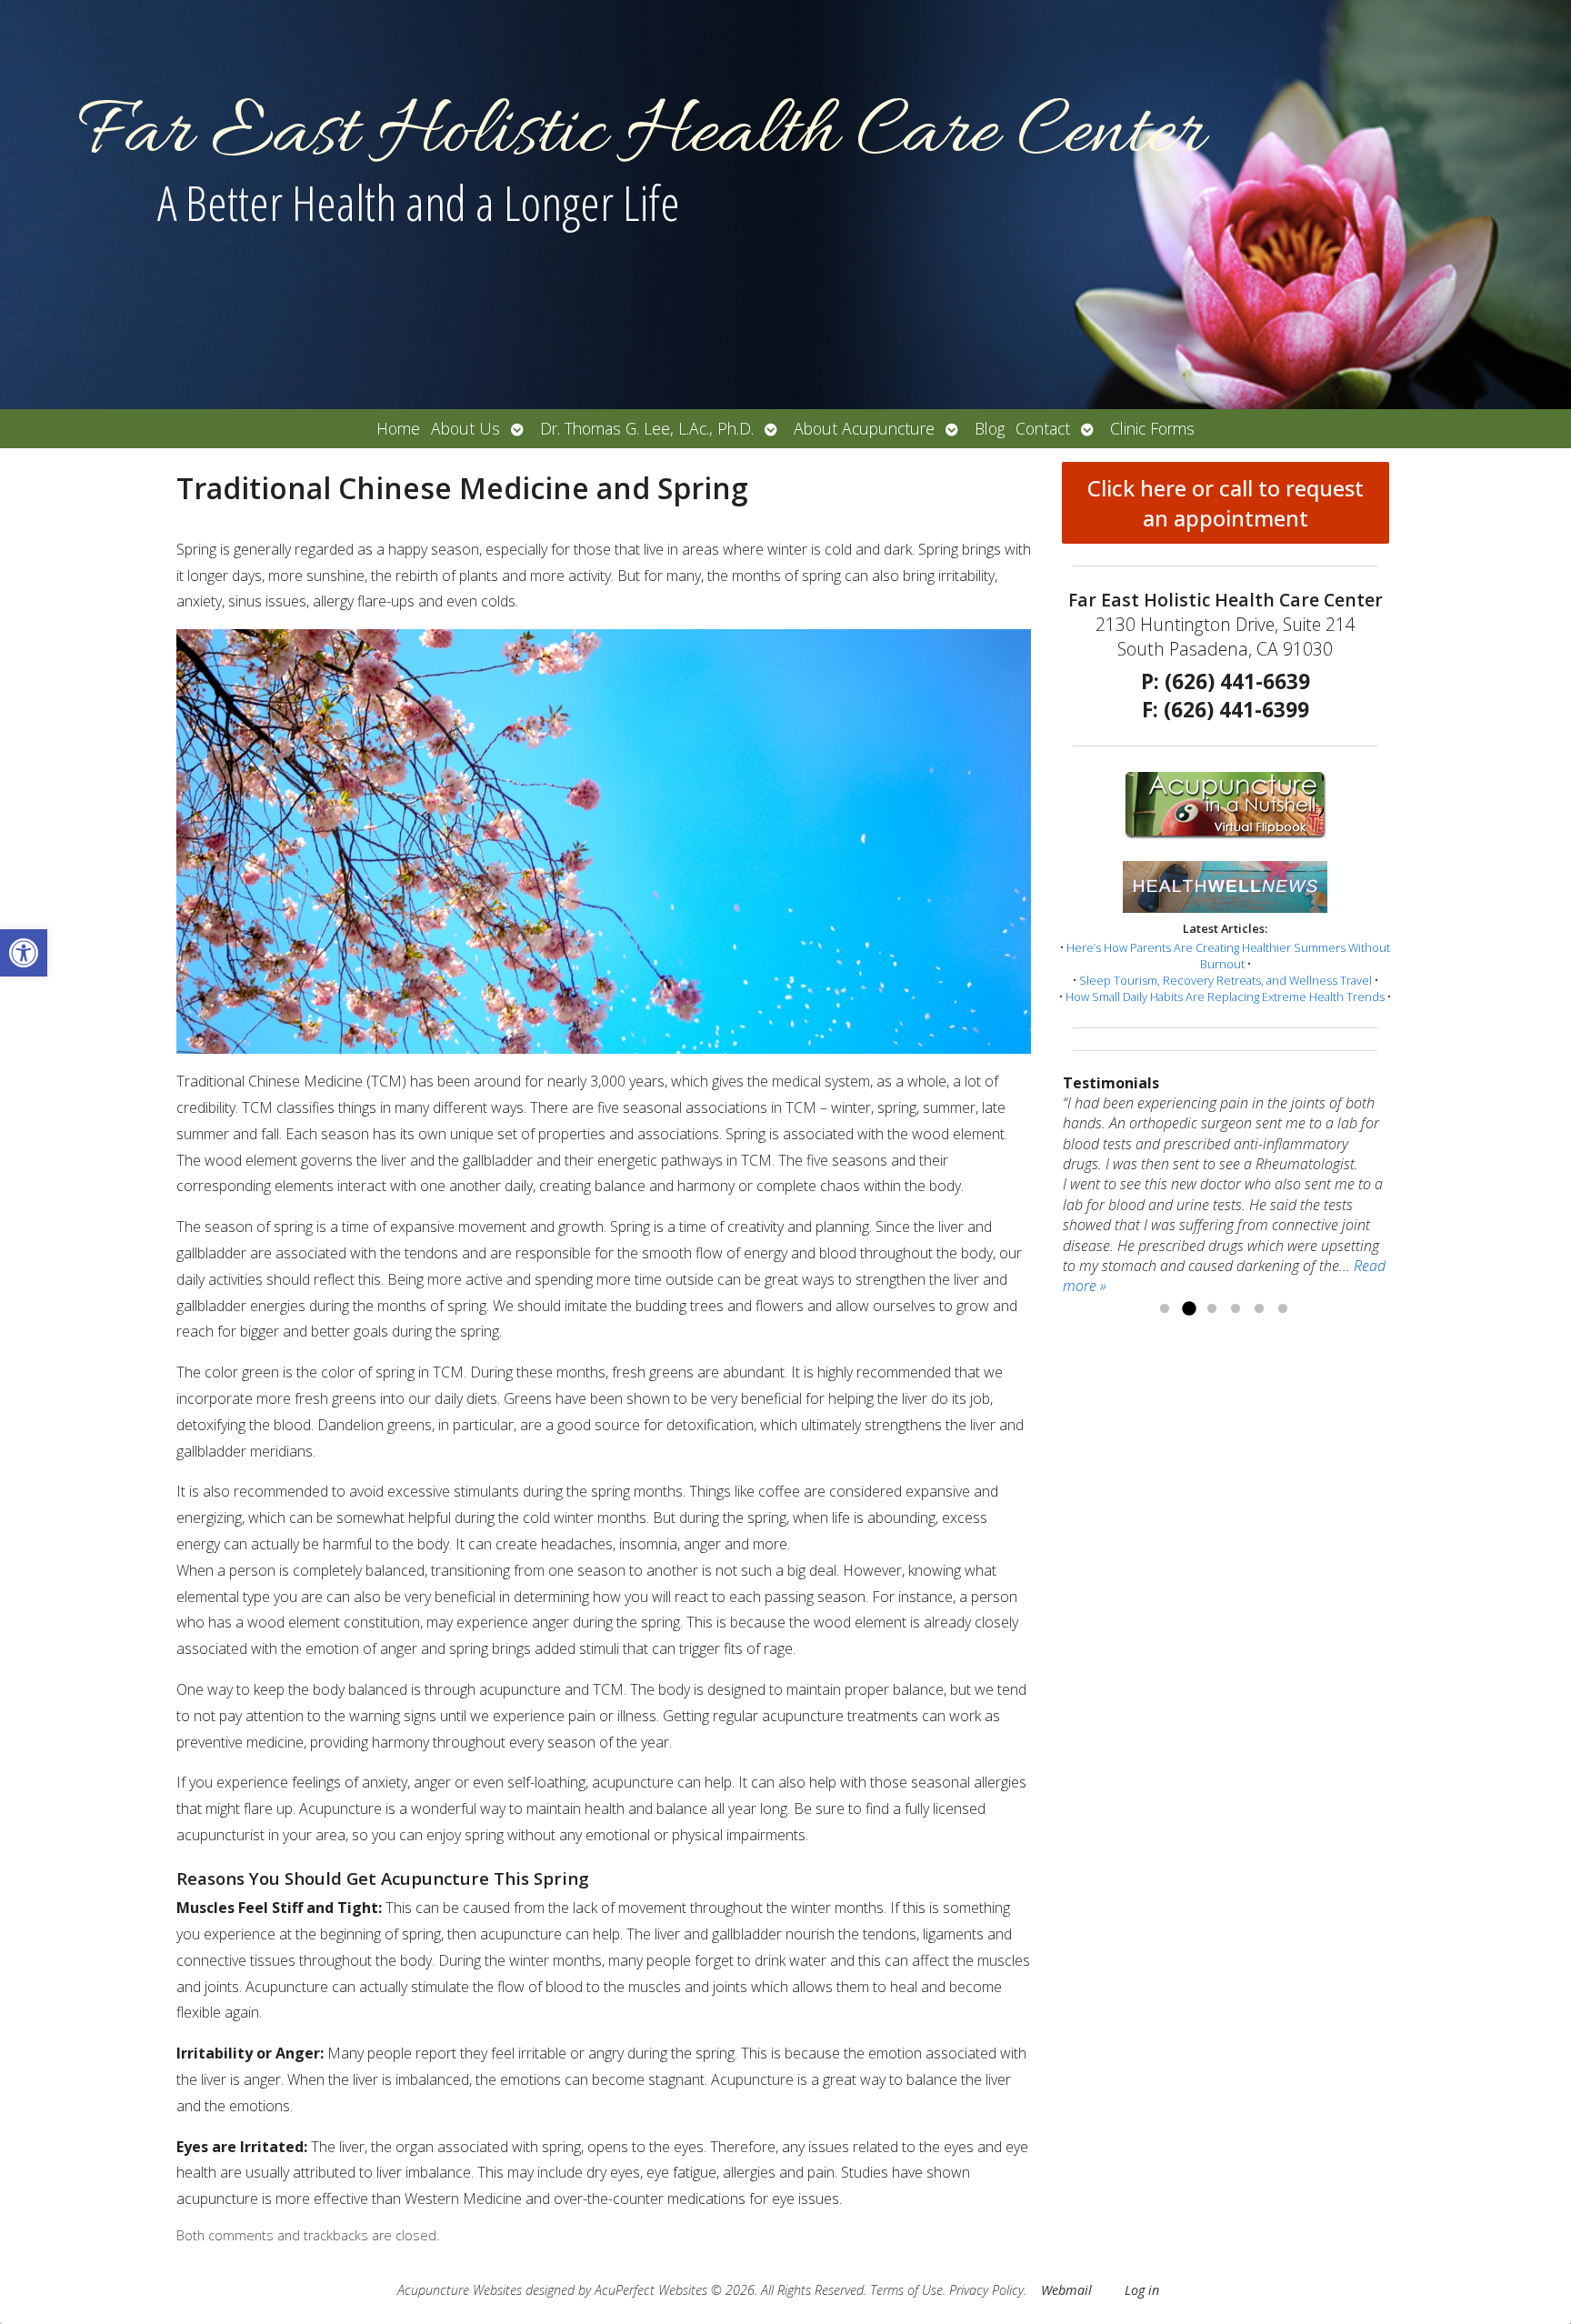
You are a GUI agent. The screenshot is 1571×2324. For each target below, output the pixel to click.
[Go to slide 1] (1165, 1309)
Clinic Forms (1152, 428)
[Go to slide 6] (1283, 1309)
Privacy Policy (986, 2290)
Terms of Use (906, 2290)
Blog (990, 428)
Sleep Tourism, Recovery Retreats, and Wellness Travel (1226, 980)
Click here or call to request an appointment (1226, 503)
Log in (1142, 2290)
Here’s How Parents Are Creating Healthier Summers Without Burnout (1228, 956)
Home (398, 428)
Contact (1043, 428)
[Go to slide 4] (1236, 1309)
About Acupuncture (864, 428)
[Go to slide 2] (1188, 1309)
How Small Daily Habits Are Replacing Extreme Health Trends (1225, 997)
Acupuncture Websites (460, 2290)
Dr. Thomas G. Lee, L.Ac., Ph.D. (647, 428)
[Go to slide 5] (1259, 1309)
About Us (465, 428)
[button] (24, 953)
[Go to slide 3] (1212, 1309)
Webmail (1066, 2290)
